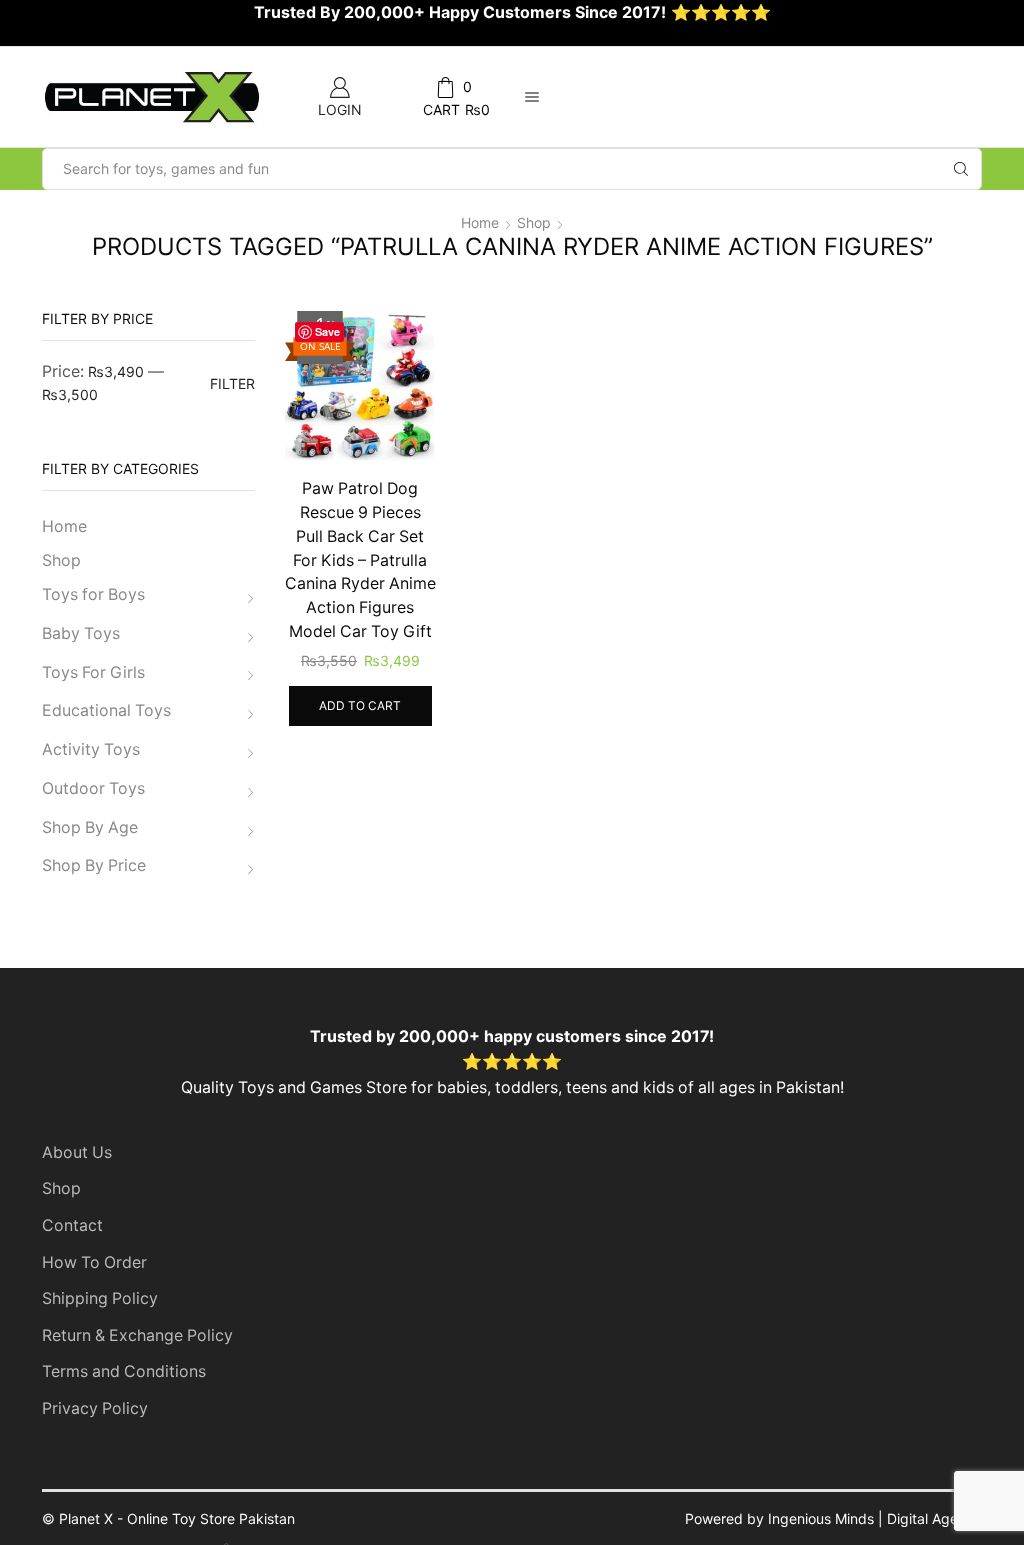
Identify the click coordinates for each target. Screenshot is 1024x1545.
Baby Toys (81, 633)
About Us (77, 1152)
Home (480, 222)
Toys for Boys (93, 594)
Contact (72, 1225)
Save (327, 331)
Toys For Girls (93, 672)
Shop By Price (94, 865)
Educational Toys (106, 710)
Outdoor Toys (93, 788)
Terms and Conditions (124, 1371)
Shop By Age (90, 827)
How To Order (94, 1262)
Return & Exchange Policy (137, 1335)
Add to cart (360, 705)
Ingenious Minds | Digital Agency (875, 1518)
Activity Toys (91, 749)
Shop (534, 222)
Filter (232, 383)
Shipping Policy (100, 1298)
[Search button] (961, 169)
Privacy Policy (95, 1408)
